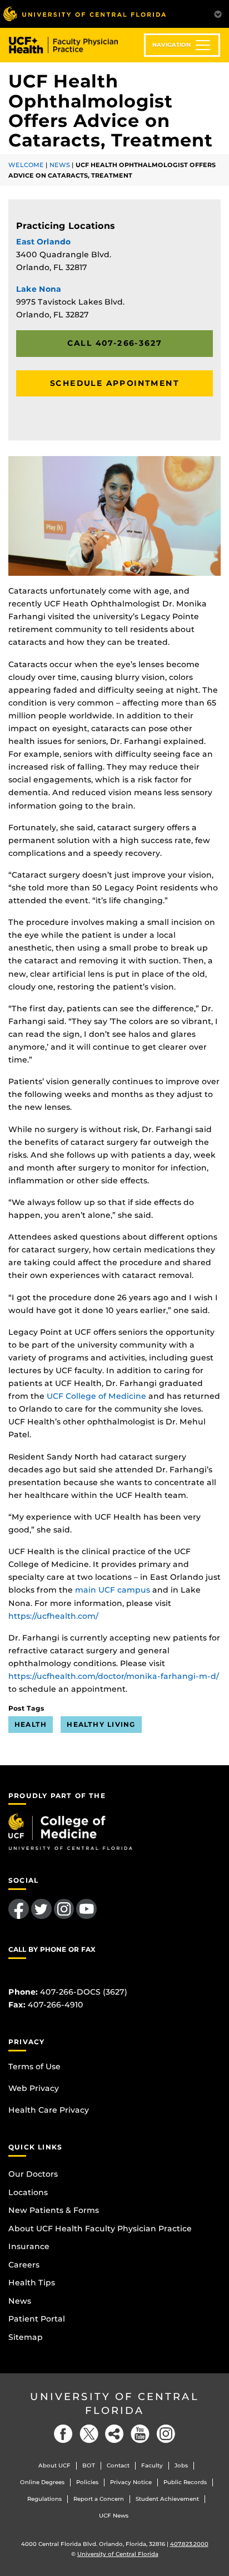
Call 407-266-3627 (115, 343)
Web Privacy (34, 2088)
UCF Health (71, 45)
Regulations (44, 2499)
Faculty (152, 2465)
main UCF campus (113, 1590)
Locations (28, 2192)
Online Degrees (42, 2482)
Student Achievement (167, 2499)
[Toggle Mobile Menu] (218, 13)
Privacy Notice (131, 2482)
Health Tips (32, 2283)
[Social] (114, 2434)
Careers (24, 2265)
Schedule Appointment (114, 383)
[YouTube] (140, 2434)
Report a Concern (99, 2499)
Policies (87, 2482)
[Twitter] (89, 2434)
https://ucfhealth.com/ (53, 1616)
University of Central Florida (114, 2404)
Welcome (26, 165)
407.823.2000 (189, 2544)
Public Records (185, 2482)
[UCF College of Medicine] (70, 1831)
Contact (118, 2465)
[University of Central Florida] (84, 14)
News (60, 165)
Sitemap (26, 2337)
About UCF (54, 2465)
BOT (89, 2465)
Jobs (181, 2465)
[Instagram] (166, 2434)
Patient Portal (37, 2319)
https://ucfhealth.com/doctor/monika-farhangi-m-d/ (114, 1676)
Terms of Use (34, 2066)
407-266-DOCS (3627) (84, 1992)
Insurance (29, 2246)
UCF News (114, 2516)
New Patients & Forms (54, 2210)
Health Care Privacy (49, 2110)
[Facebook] (63, 2434)
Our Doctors (33, 2174)
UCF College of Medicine (96, 1396)
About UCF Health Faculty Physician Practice (100, 2229)
